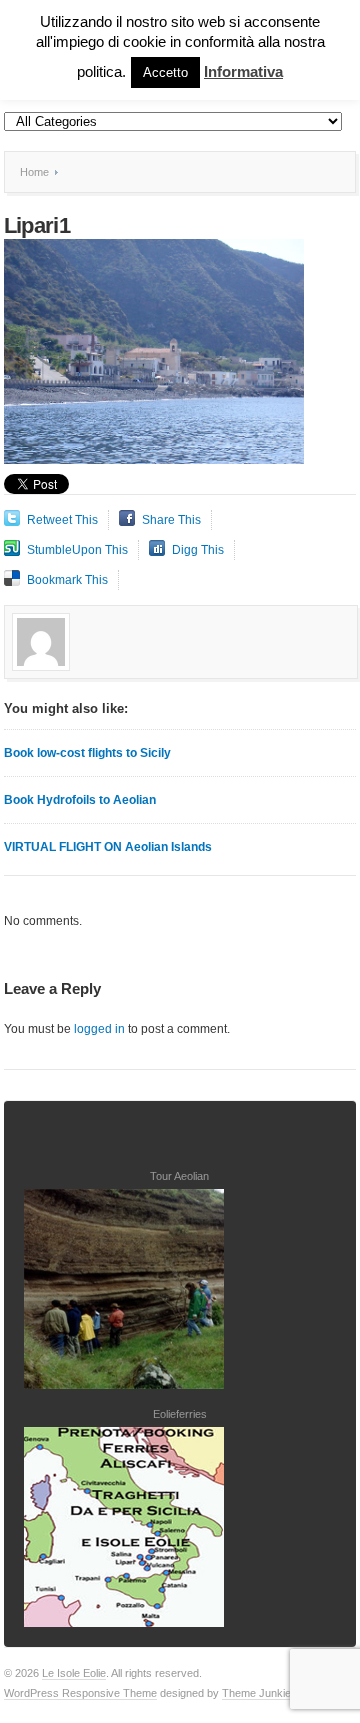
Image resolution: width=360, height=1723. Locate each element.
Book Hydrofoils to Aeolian (80, 800)
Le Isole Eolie (74, 1673)
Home (34, 172)
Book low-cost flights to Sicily (87, 753)
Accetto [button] (165, 72)
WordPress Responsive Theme (80, 1693)
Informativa (243, 71)
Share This (171, 520)
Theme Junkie (256, 1693)
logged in (99, 1029)
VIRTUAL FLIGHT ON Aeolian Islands (108, 847)
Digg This (198, 550)
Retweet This (62, 520)
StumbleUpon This (77, 550)
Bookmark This (67, 580)
